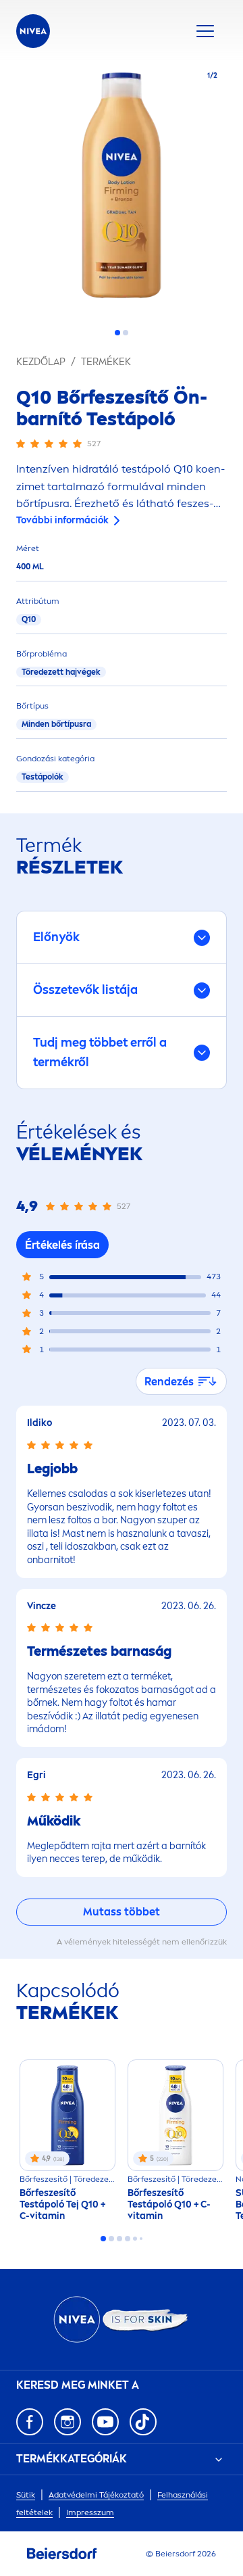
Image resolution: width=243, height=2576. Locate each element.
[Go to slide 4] (128, 2239)
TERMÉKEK (106, 362)
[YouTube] (105, 2422)
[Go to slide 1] (117, 333)
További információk (62, 520)
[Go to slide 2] (126, 333)
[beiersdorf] (62, 2554)
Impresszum (90, 2512)
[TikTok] (143, 2422)
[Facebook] (30, 2422)
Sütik (26, 2495)
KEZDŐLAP (41, 362)
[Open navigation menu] (205, 31)
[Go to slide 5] (135, 2239)
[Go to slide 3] (119, 2239)
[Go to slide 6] (141, 2239)
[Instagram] (67, 2422)
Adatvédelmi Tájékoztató (96, 2495)
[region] (122, 189)
